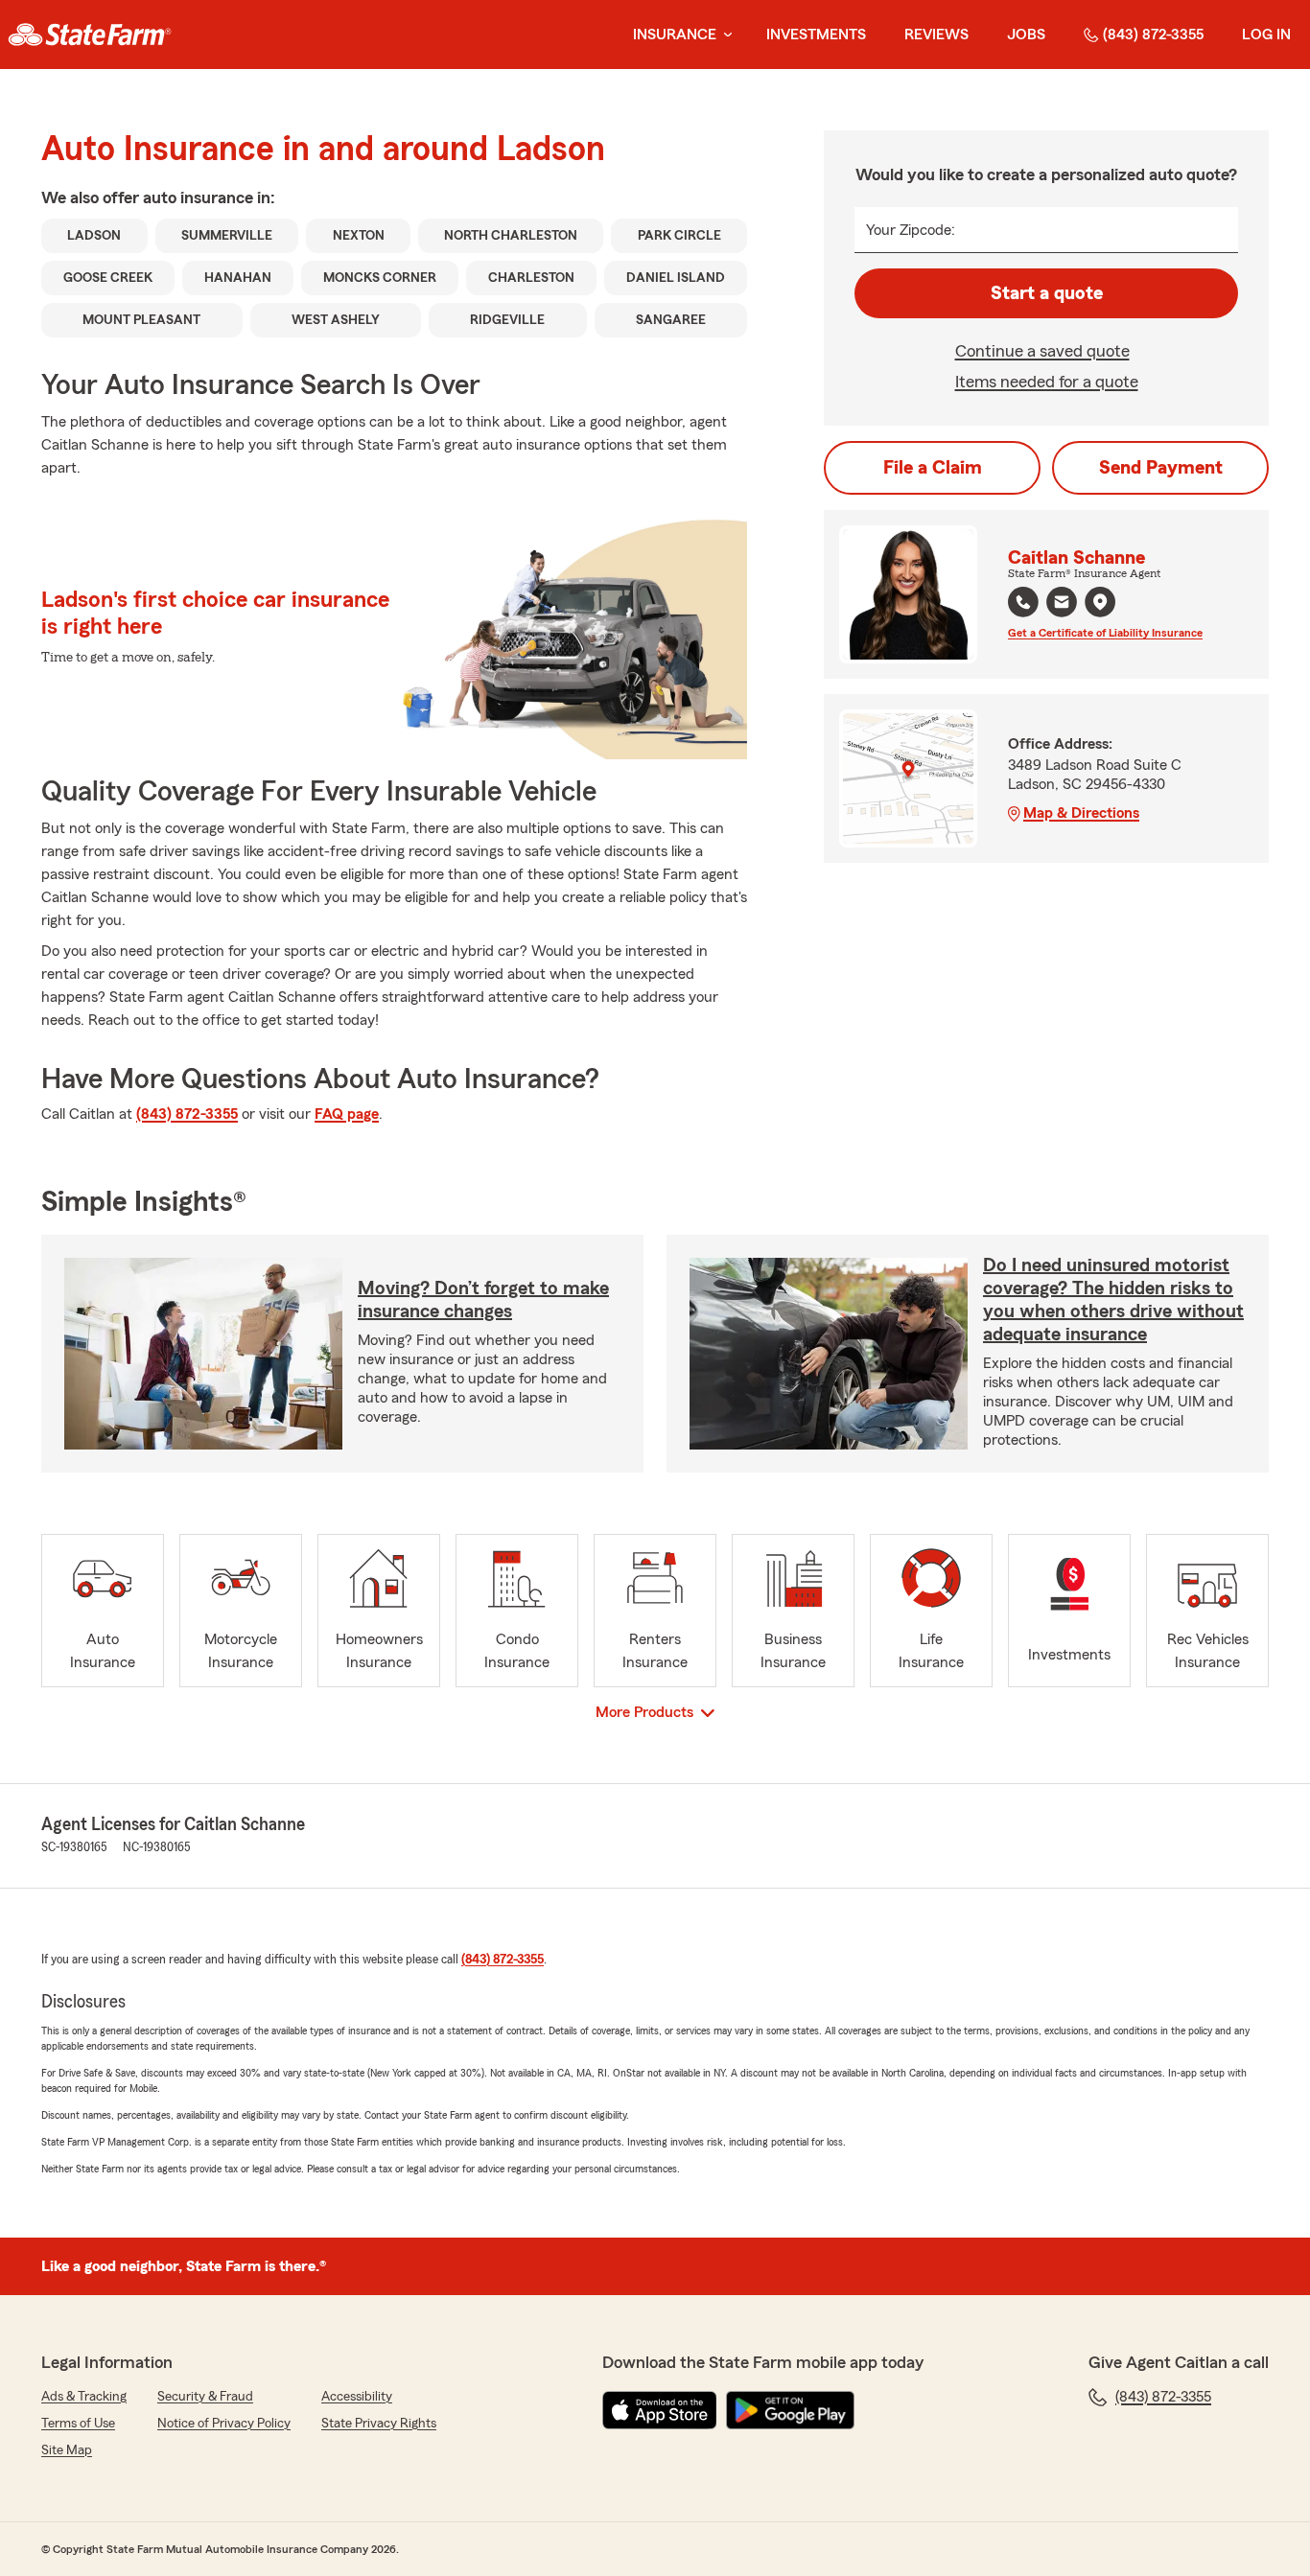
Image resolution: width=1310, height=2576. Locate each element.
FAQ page (347, 1114)
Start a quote (1047, 293)
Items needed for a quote (1047, 382)
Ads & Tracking (84, 2397)
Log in (1266, 35)
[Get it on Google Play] (790, 2410)
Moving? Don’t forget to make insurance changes (483, 1300)
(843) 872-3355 (1153, 35)
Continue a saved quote (1042, 351)
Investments (816, 35)
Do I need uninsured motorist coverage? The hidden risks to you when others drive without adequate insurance (1113, 1300)
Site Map (67, 2450)
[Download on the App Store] (660, 2410)
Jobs (1026, 35)
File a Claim (933, 468)
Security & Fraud (205, 2397)
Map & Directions (1081, 813)
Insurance (675, 35)
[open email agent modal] (1062, 604)
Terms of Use (78, 2424)
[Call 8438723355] (1023, 602)
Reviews (936, 35)
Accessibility (357, 2397)
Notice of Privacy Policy (224, 2424)
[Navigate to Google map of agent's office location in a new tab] (1100, 602)
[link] (90, 35)
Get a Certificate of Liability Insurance (1105, 633)
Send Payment (1161, 468)
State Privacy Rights (379, 2424)
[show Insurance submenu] (724, 35)
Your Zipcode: (911, 230)
